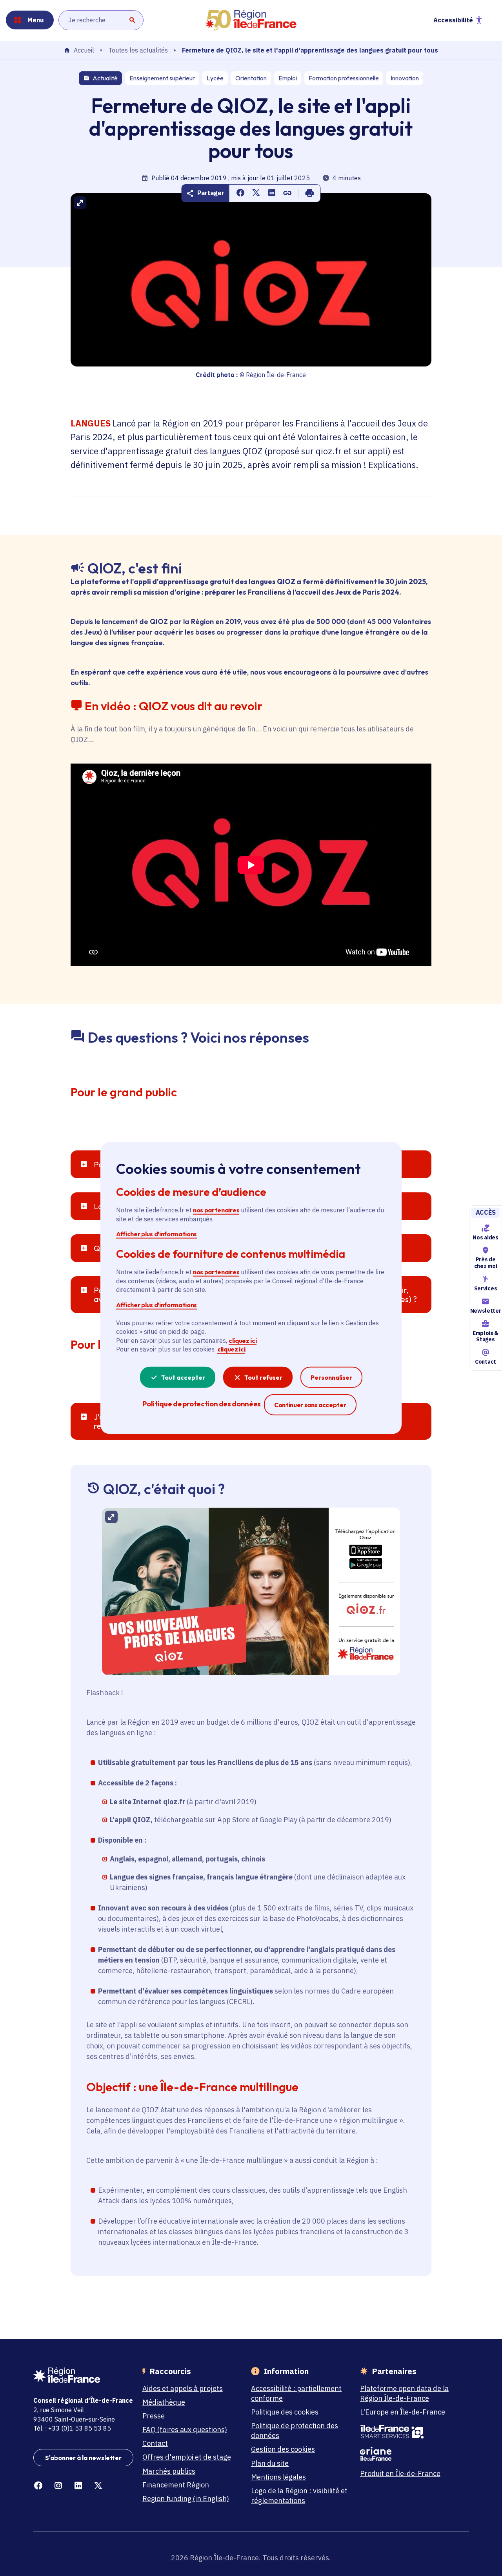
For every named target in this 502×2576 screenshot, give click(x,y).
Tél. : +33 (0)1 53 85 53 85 (72, 2428)
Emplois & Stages (486, 1336)
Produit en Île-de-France (400, 2474)
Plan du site (270, 2463)
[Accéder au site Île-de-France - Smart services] (410, 2432)
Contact (486, 1362)
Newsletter (486, 1311)
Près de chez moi (486, 1263)
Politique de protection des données (295, 2431)
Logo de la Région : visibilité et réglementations (299, 2496)
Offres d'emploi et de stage (187, 2457)
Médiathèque (164, 2402)
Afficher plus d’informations (156, 1234)
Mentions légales (278, 2477)
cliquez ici (243, 1341)
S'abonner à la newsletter (83, 2458)
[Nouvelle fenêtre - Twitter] (98, 2486)
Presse (154, 2416)
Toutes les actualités (138, 50)
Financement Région (176, 2485)
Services (486, 1288)
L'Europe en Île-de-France (403, 2412)
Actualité (105, 78)
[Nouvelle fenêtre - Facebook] (38, 2486)
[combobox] (101, 20)
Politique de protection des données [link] (201, 1403)
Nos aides (485, 1237)
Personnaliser (331, 1377)
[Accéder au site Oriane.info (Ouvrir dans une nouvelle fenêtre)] (410, 2454)
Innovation (405, 78)
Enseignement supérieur (162, 78)
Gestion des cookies (283, 2449)
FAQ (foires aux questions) (185, 2430)
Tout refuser (263, 1377)
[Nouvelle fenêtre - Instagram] (58, 2486)
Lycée (215, 78)
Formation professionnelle (344, 78)
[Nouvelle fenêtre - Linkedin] (78, 2486)
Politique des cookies (285, 2412)
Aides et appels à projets (183, 2388)
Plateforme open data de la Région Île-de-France (404, 2393)
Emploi (288, 78)
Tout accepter (183, 1377)
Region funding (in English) (186, 2499)
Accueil (84, 51)
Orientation (251, 78)
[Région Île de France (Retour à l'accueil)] (251, 20)
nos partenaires (216, 1210)
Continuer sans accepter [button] (310, 1404)
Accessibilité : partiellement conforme (296, 2393)
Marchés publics (169, 2471)
